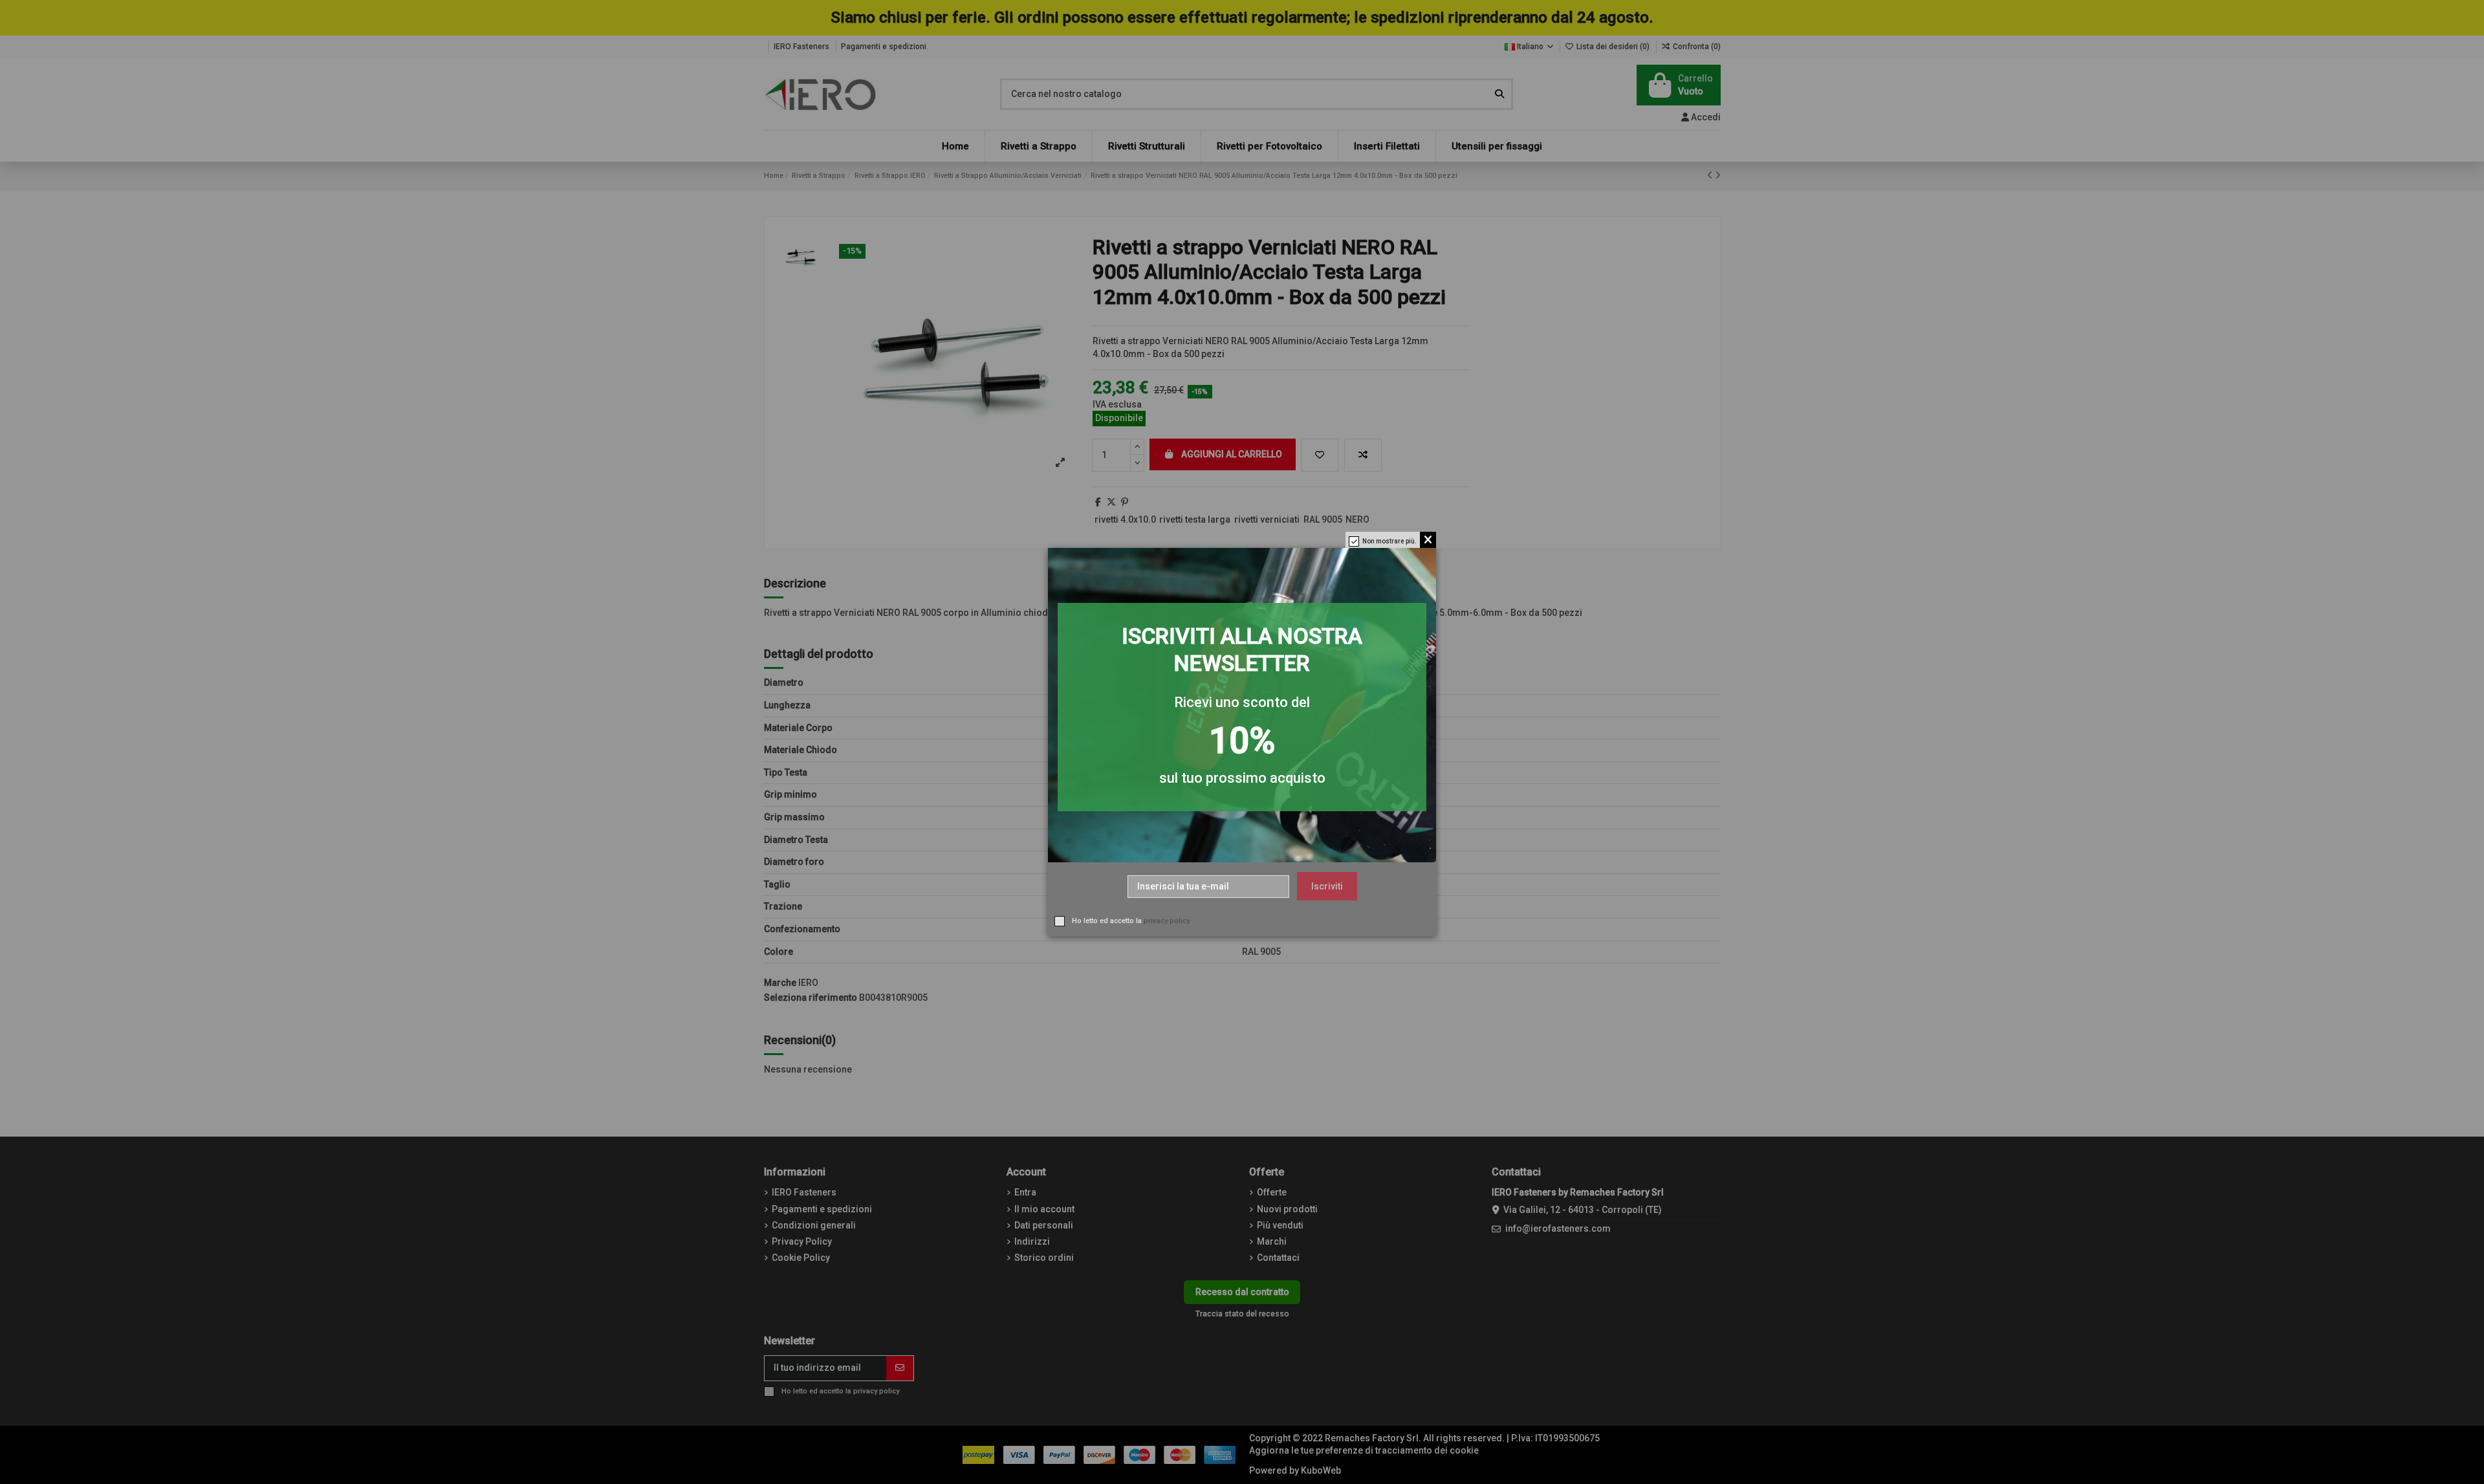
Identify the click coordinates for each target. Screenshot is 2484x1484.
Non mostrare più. (1389, 541)
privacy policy (1167, 921)
